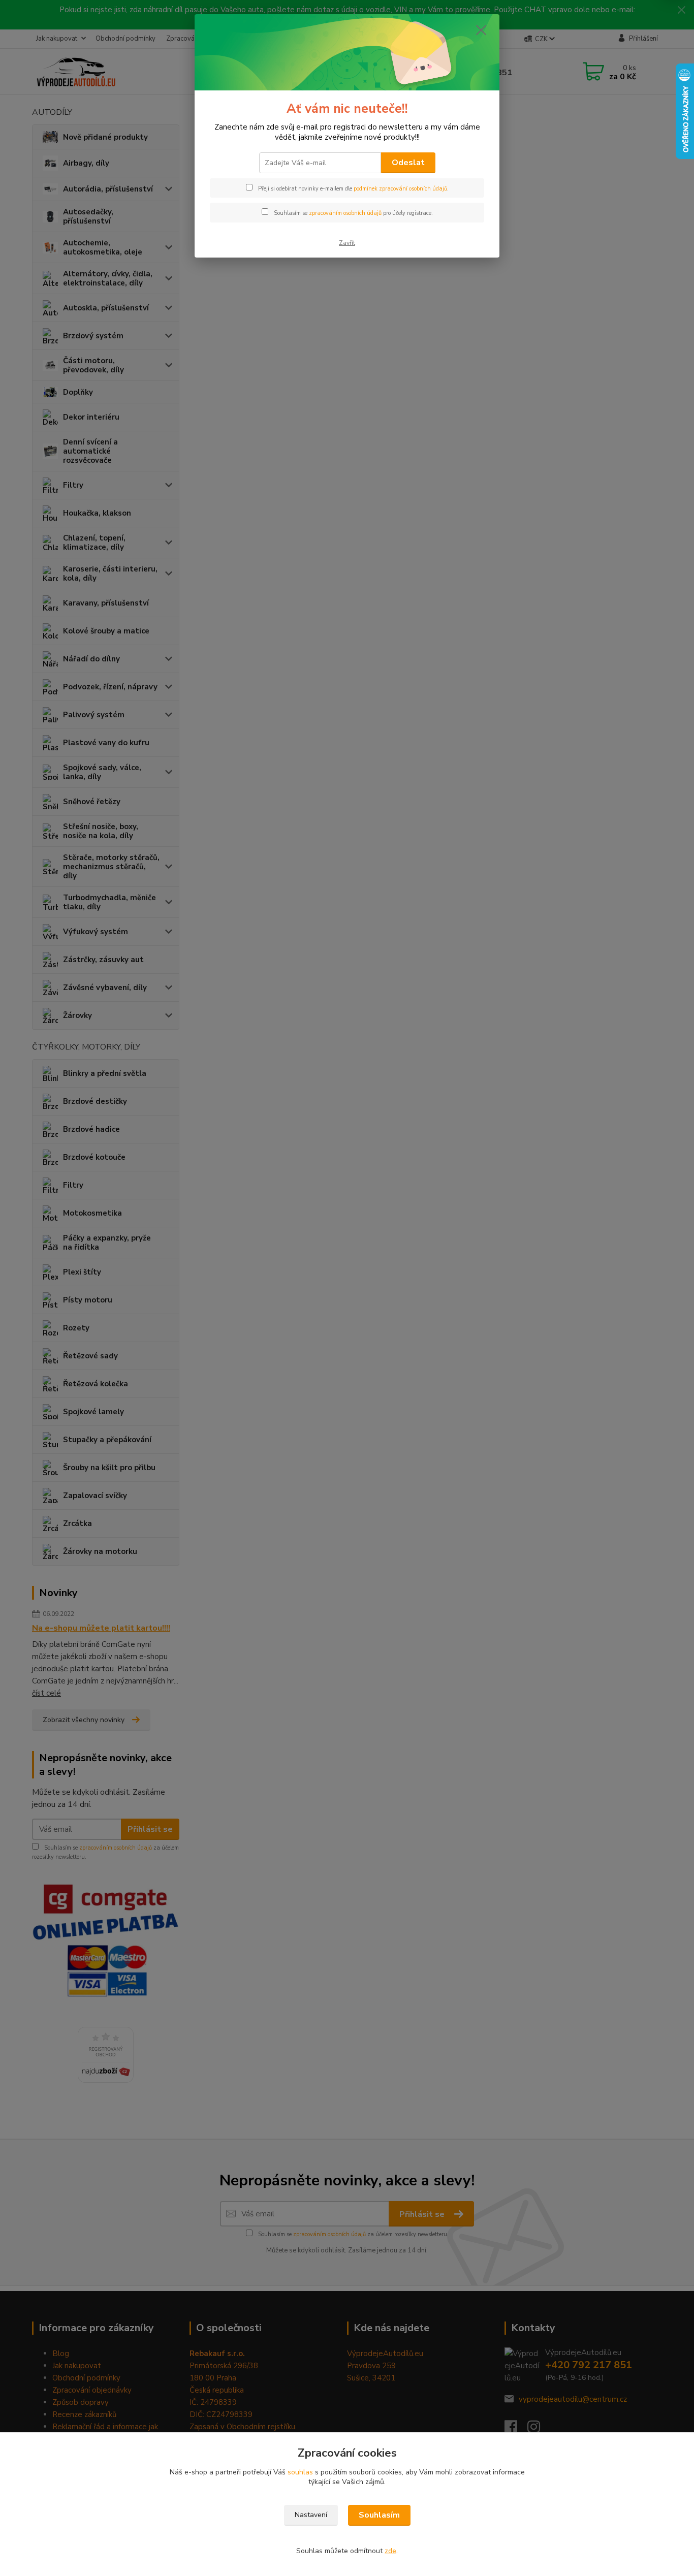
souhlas (300, 2472)
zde (390, 2551)
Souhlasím (379, 2515)
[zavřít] (481, 30)
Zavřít (347, 243)
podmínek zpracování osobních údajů (400, 189)
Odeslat (408, 163)
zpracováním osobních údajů (345, 213)
